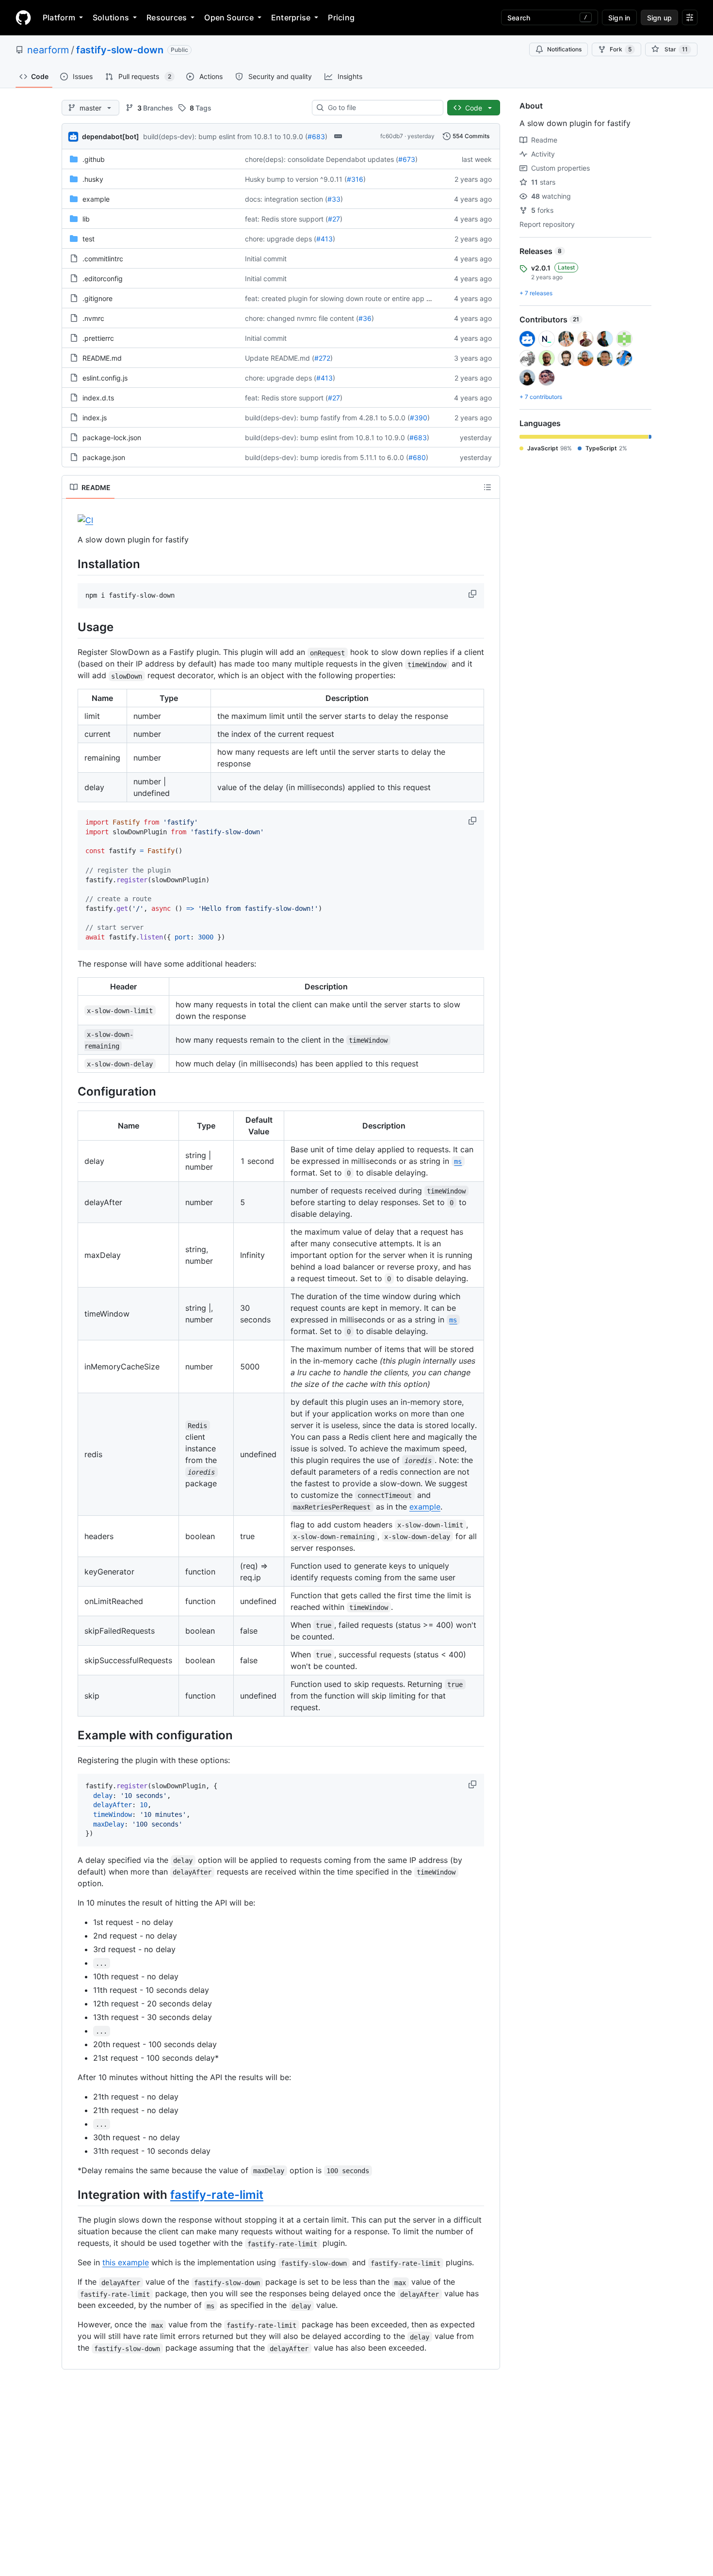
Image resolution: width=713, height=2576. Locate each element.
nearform (48, 50)
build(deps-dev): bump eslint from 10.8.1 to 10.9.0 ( (225, 136)
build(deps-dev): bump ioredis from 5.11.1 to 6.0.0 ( (327, 457)
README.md (102, 358)
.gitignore (97, 298)
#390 (419, 418)
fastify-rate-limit (217, 2195)
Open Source (229, 17)
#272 (322, 358)
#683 (316, 136)
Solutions (111, 17)
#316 (355, 179)
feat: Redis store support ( (286, 219)
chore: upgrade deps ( (281, 239)
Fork (621, 49)
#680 (417, 457)
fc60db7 (392, 136)
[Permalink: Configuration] (71, 1091)
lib (86, 219)
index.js (95, 418)
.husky (93, 179)
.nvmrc (93, 318)
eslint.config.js (105, 378)
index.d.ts (98, 398)
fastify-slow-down (120, 50)
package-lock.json (112, 437)
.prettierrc (98, 338)
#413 (324, 239)
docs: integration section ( (286, 199)
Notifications (564, 49)
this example (126, 2262)
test (89, 239)
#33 (334, 199)
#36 (365, 318)
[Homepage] (23, 17)
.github (94, 159)
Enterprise (291, 17)
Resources (167, 17)
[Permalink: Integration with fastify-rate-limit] (71, 2194)
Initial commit (266, 259)
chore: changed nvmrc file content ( (302, 318)
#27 (334, 219)
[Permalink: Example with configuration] (71, 1735)
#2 (433, 298)
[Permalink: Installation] (71, 564)
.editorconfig (103, 278)
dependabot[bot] (111, 136)
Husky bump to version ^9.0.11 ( (296, 179)
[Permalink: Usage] (71, 627)
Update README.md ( (280, 358)
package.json (104, 457)
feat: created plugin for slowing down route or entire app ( (337, 298)
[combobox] (381, 108)
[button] (473, 594)
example (96, 199)
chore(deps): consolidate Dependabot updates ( (322, 159)
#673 (407, 159)
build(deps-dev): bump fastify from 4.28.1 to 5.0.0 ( (327, 418)
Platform (59, 17)
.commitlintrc (103, 259)
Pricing (341, 17)
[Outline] (487, 487)
